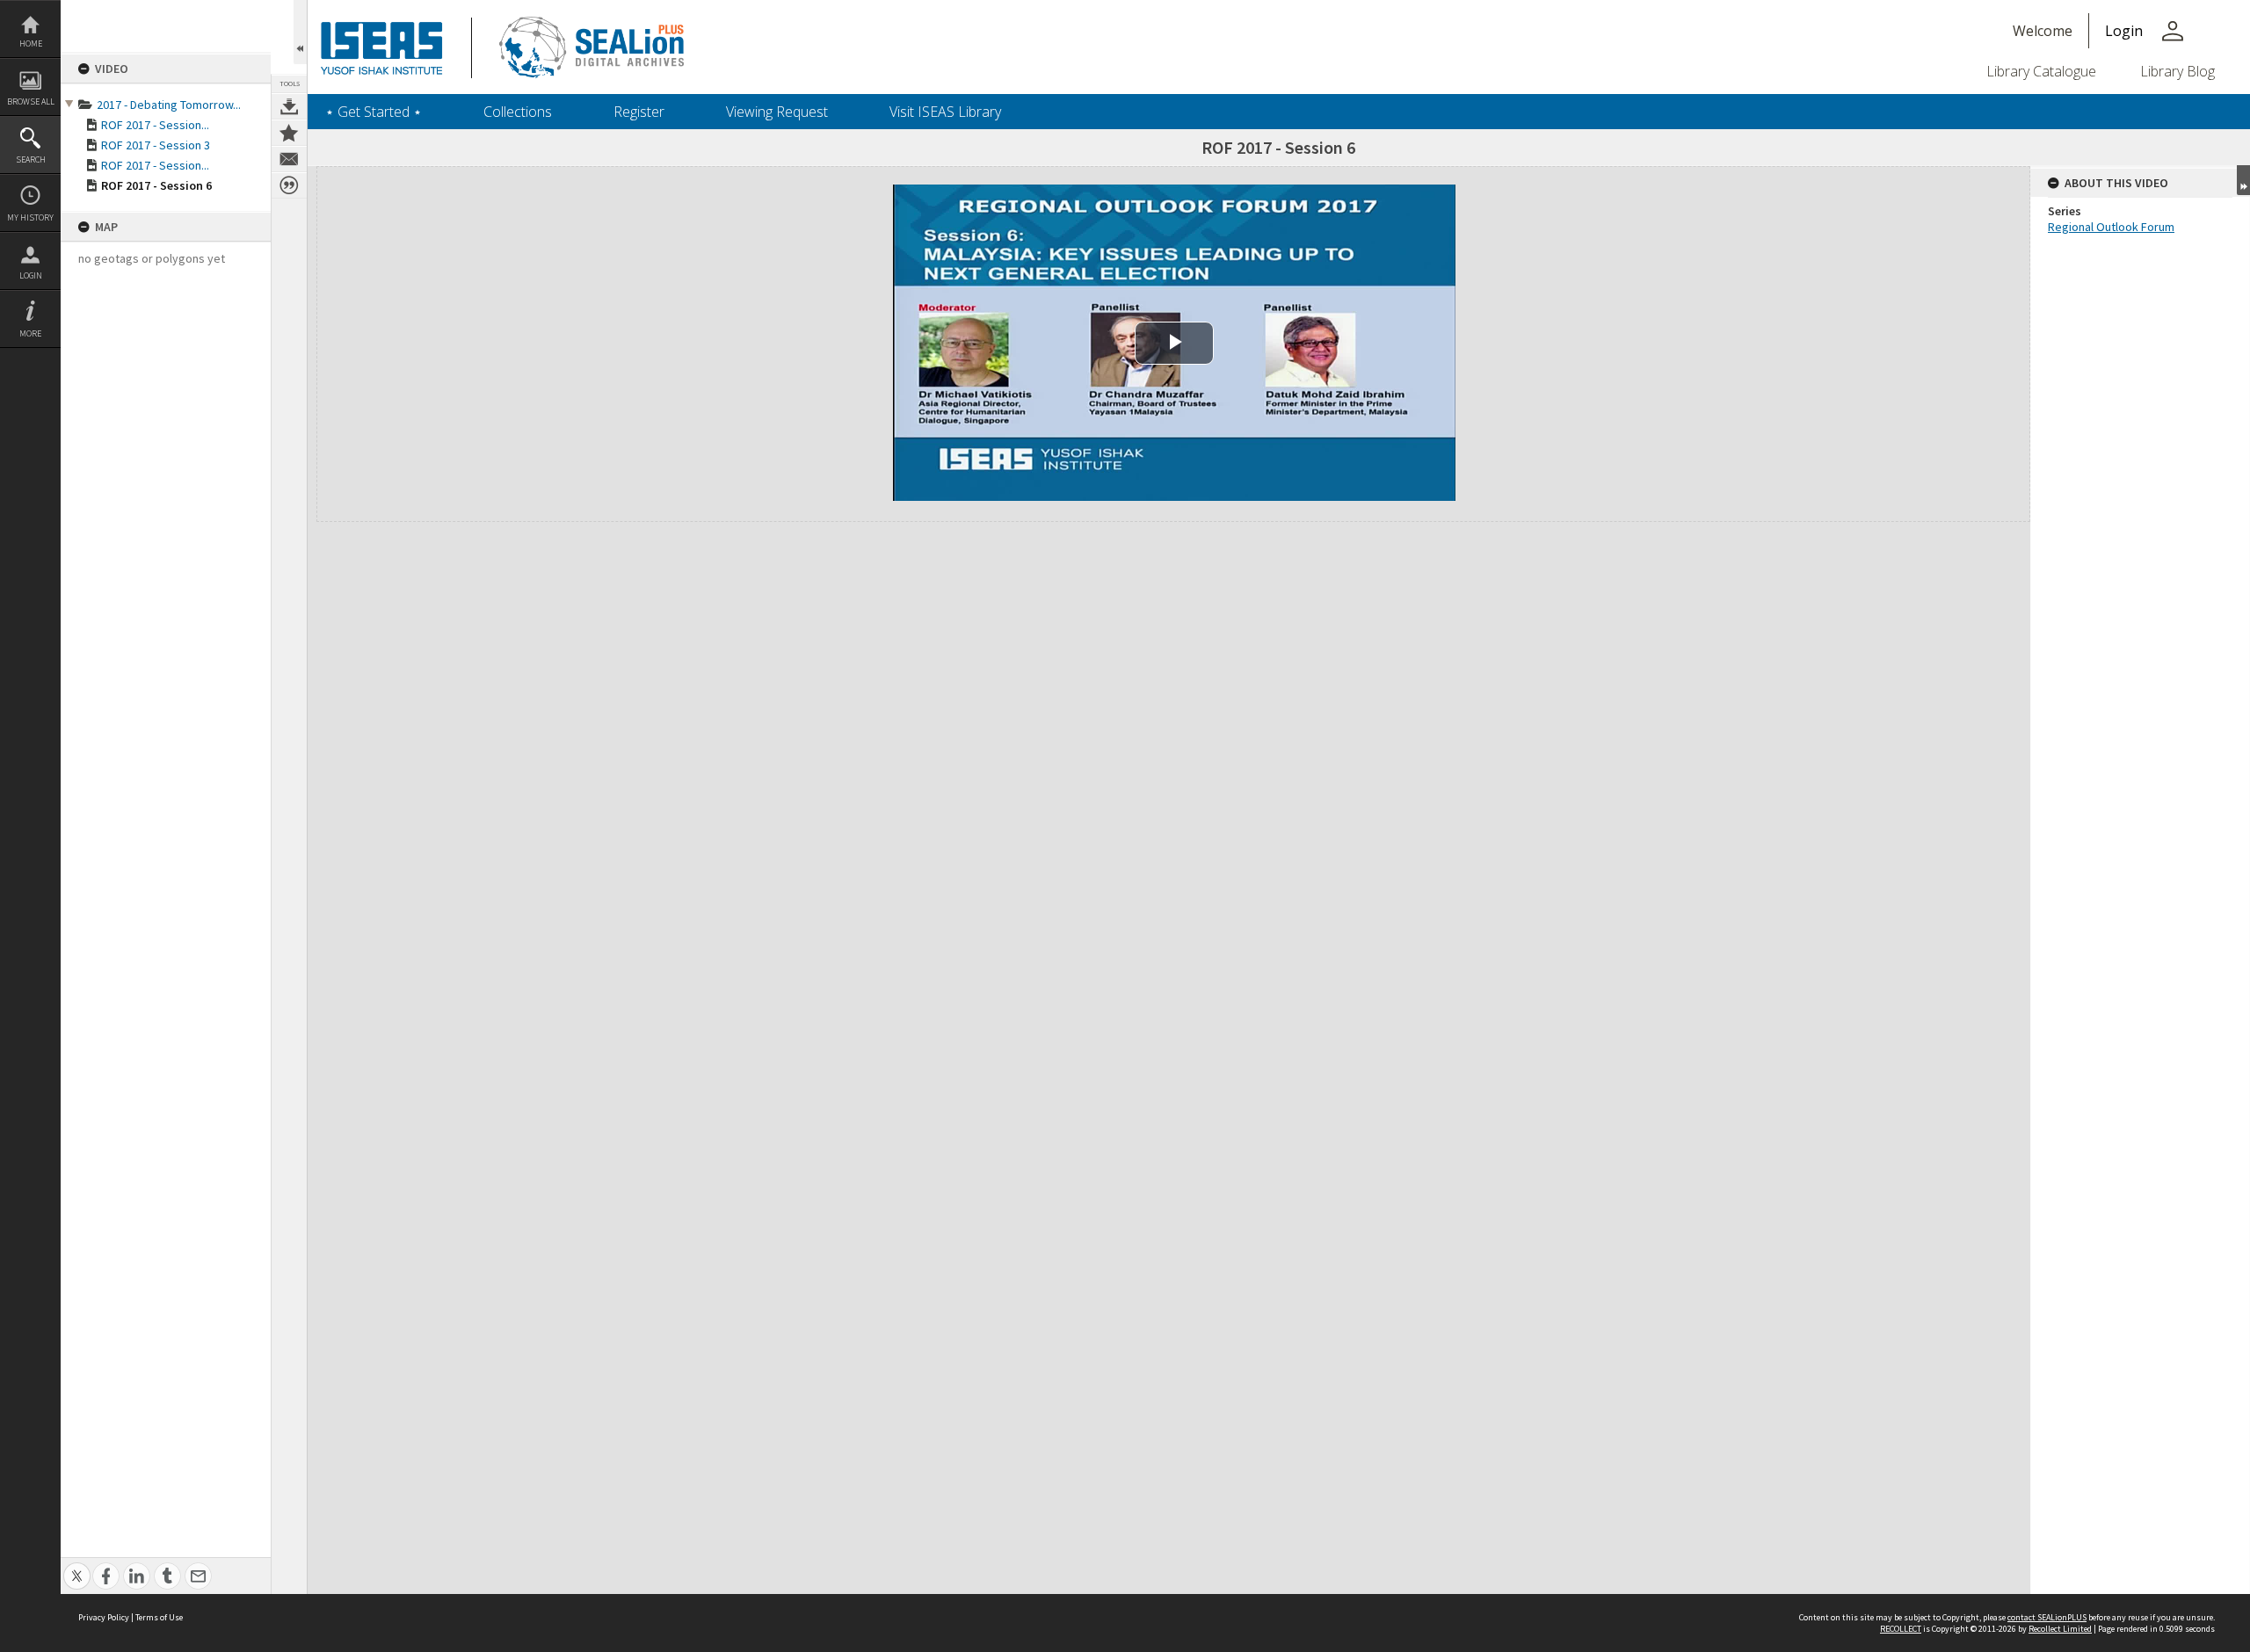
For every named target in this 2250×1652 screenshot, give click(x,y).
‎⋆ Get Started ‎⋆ (374, 112)
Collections (518, 112)
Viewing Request (777, 112)
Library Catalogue (2041, 71)
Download (289, 106)
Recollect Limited (2060, 1629)
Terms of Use (159, 1617)
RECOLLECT (1901, 1629)
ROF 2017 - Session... (155, 125)
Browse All (31, 101)
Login (31, 275)
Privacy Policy (104, 1617)
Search (31, 159)
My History (30, 217)
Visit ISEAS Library (945, 112)
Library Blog (2177, 71)
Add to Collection (289, 133)
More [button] (30, 333)
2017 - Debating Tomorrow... (169, 105)
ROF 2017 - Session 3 (156, 145)
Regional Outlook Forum (2111, 227)
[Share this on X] (77, 1566)
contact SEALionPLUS (2047, 1617)
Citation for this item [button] (289, 185)
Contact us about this (289, 159)
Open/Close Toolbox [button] (300, 32)
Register (639, 112)
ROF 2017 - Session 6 (156, 185)
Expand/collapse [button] (2243, 180)
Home (31, 43)
